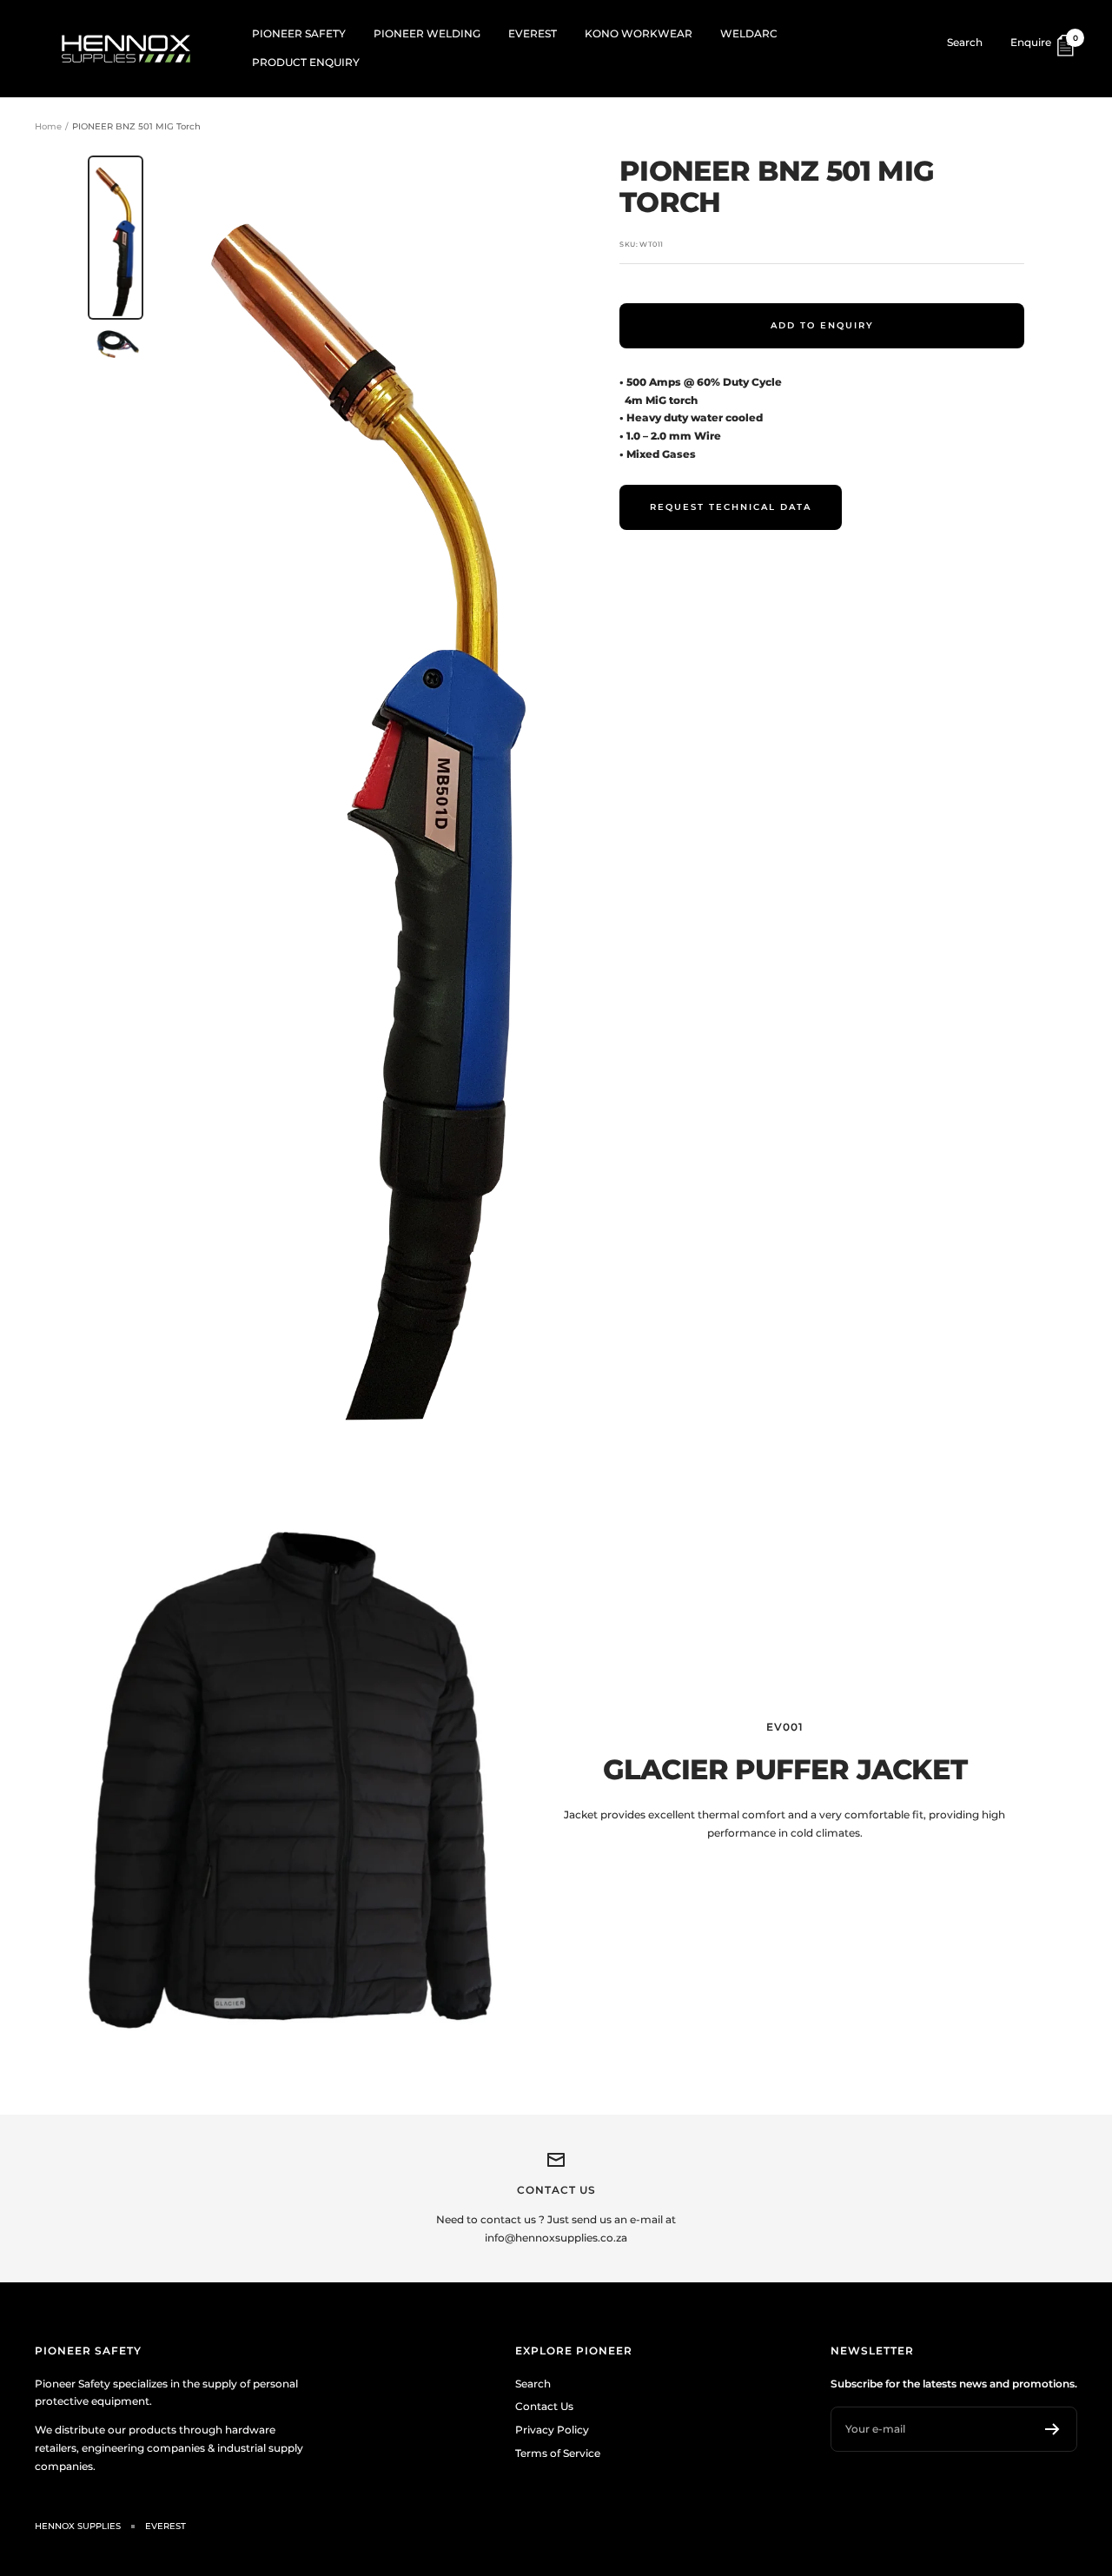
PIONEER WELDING (427, 33)
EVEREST (533, 33)
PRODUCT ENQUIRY (306, 62)
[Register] (1052, 2429)
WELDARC (749, 33)
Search (965, 42)
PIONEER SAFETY (299, 33)
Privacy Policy (552, 2430)
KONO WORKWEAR (639, 33)
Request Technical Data (731, 507)
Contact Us (544, 2406)
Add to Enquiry (822, 325)
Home (48, 126)
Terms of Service (558, 2453)
